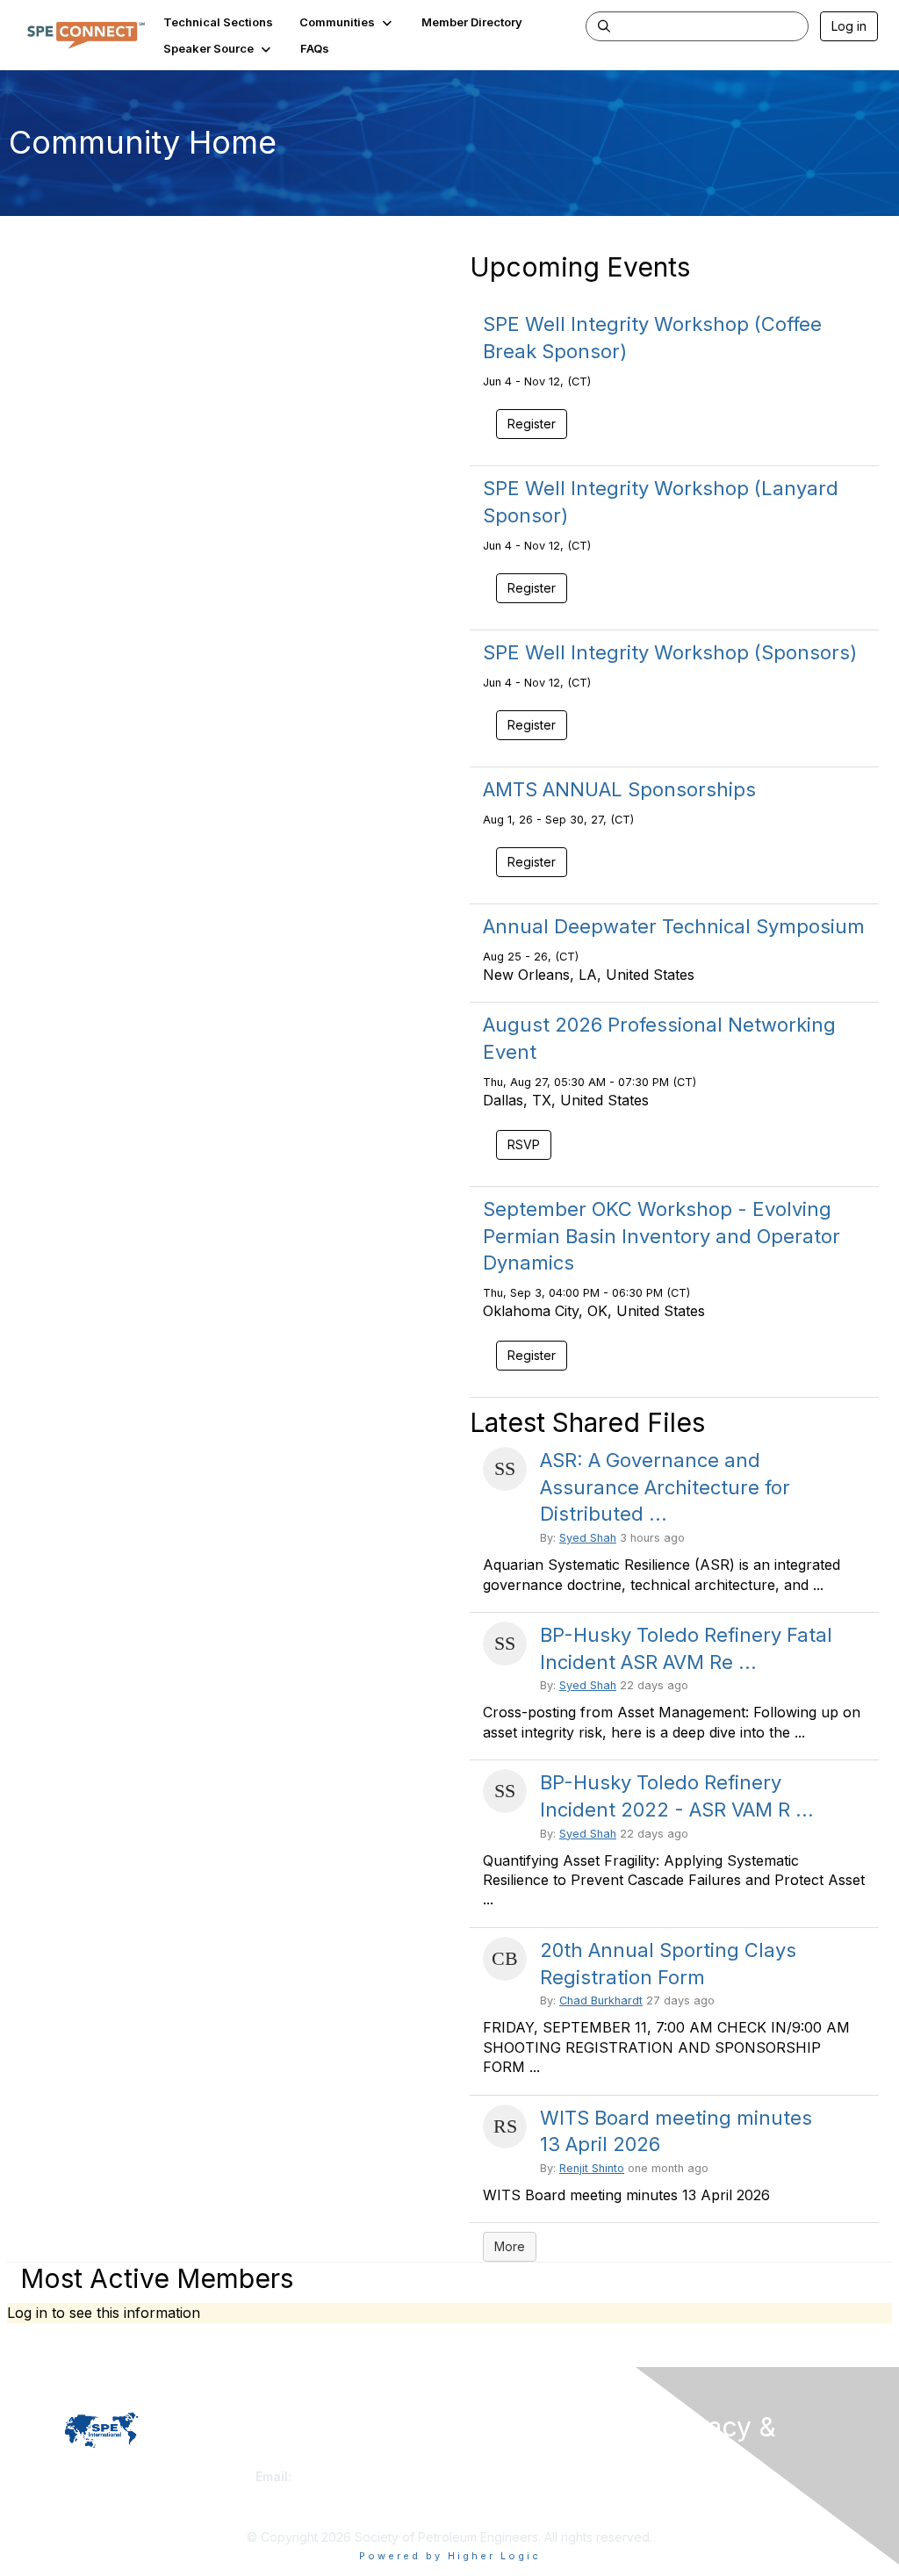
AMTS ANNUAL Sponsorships (619, 789)
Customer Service (307, 2460)
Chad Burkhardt (601, 2000)
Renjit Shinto (592, 2168)
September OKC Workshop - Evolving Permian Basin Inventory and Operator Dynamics (662, 1236)
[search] (604, 25)
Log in (849, 26)
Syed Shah (588, 1538)
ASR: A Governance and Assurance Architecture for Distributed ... (665, 1487)
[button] (347, 22)
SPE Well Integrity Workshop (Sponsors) (670, 652)
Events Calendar (504, 2494)
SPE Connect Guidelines (728, 2508)
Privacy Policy (699, 2491)
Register (532, 1355)
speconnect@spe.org (360, 2476)
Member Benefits (506, 2476)
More (510, 2246)
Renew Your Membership (529, 2460)
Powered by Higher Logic (450, 2556)
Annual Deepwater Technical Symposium (674, 926)
